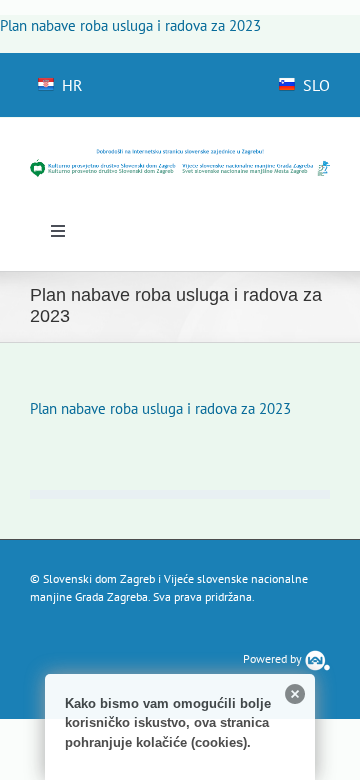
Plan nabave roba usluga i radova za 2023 (130, 25)
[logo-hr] (180, 155)
